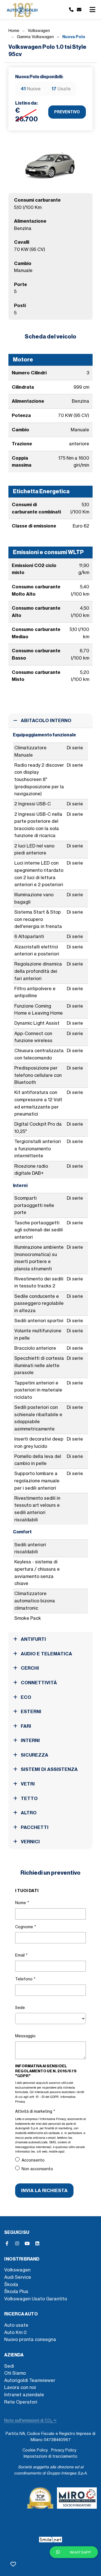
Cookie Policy (35, 2450)
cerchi (29, 1668)
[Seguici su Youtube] (27, 2243)
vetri (27, 1784)
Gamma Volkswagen (35, 37)
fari (25, 1726)
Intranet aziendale (24, 2395)
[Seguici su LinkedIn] (37, 2243)
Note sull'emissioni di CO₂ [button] (29, 2420)
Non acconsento (37, 2169)
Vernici (30, 1842)
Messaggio (25, 2036)
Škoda (11, 2284)
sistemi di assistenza (49, 1769)
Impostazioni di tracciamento (50, 2456)
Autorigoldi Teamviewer (30, 2380)
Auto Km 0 (15, 2332)
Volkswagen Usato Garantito (36, 2299)
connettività (38, 1683)
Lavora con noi (20, 2387)
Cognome (26, 1927)
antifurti (33, 1639)
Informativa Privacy (53, 2119)
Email (21, 1955)
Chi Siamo (15, 2373)
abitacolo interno (45, 720)
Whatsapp (80, 2552)
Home (14, 31)
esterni (30, 1711)
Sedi (9, 2366)
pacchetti (34, 1827)
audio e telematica (46, 1654)
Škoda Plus (16, 2291)
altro (28, 1813)
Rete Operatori (21, 2402)
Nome (22, 1903)
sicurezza (34, 1755)
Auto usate (16, 2325)
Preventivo (67, 112)
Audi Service (18, 2277)
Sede (20, 2008)
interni (30, 1740)
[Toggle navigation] (92, 10)
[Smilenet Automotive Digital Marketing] (51, 2538)
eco (25, 1697)
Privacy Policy (64, 2450)
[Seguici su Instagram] (17, 2243)
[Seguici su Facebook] (7, 2243)
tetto (29, 1798)
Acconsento (33, 2160)
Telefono (25, 1979)
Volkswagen (39, 31)
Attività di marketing (35, 2111)
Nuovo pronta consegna (30, 2339)
